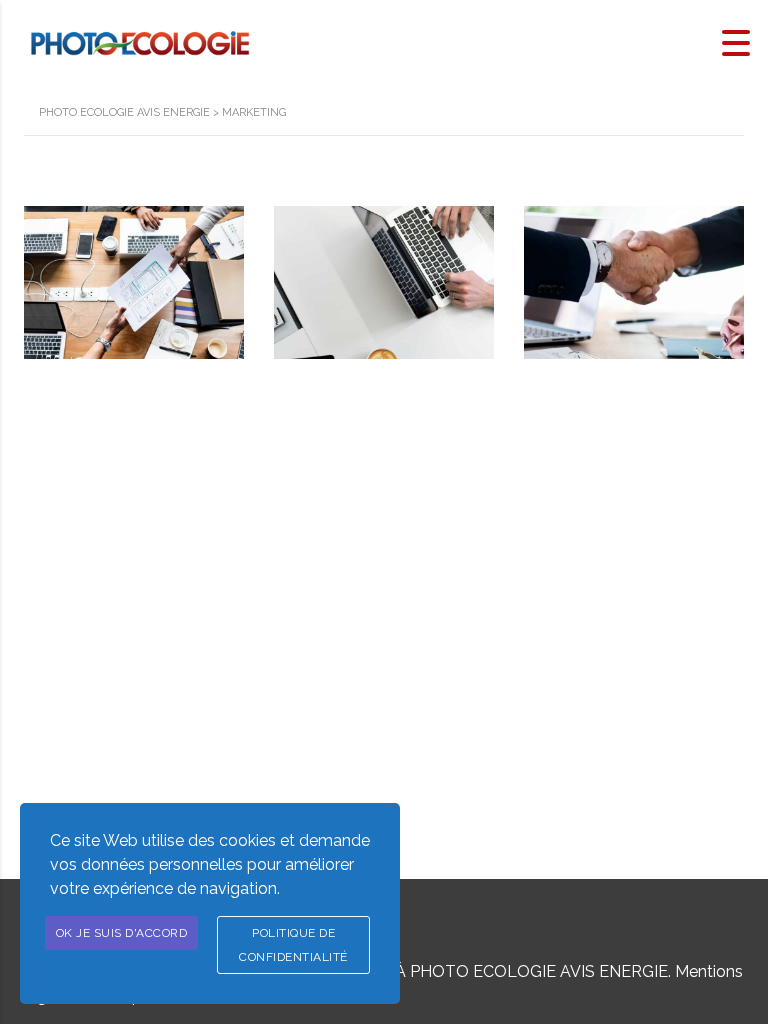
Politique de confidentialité (293, 945)
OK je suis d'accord (122, 933)
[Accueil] (140, 41)
